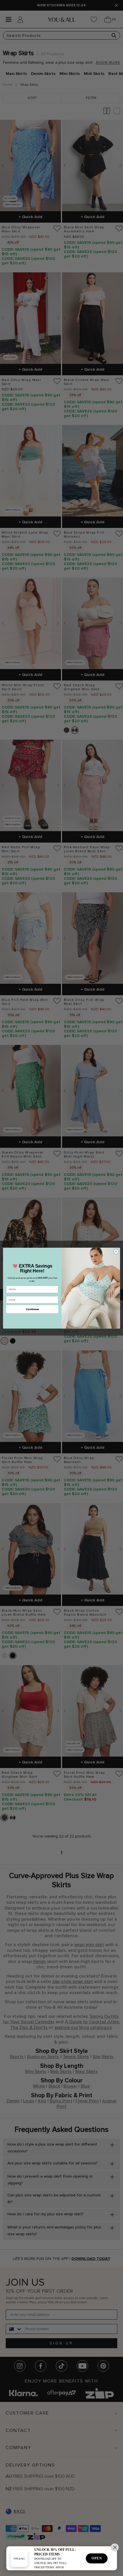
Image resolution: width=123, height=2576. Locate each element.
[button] (115, 2547)
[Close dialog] (116, 1251)
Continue (32, 1309)
